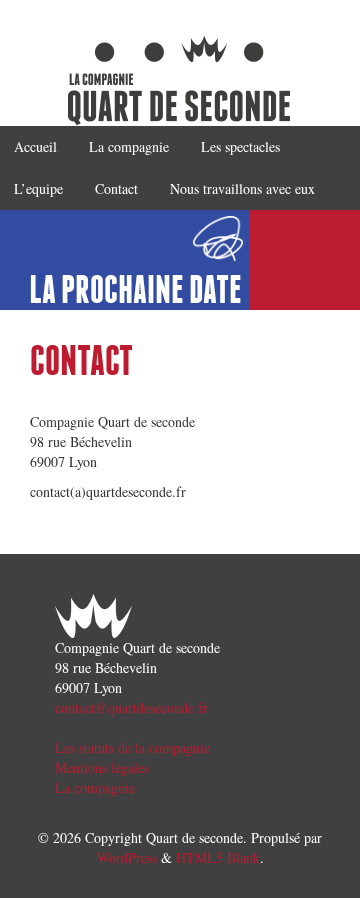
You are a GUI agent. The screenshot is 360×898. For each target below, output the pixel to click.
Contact (116, 188)
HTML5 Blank (218, 857)
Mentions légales (102, 767)
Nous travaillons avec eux (242, 188)
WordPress (127, 857)
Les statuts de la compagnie (132, 747)
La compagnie (129, 146)
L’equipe (38, 188)
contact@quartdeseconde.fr (131, 707)
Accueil (35, 146)
